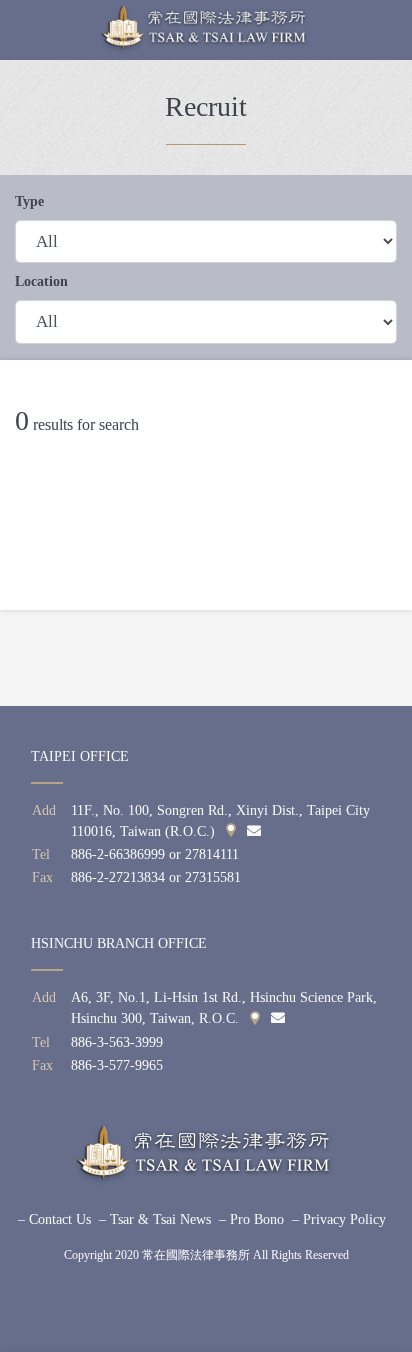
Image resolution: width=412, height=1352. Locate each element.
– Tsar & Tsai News (155, 1219)
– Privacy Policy (339, 1219)
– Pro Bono (251, 1219)
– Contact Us (54, 1219)
